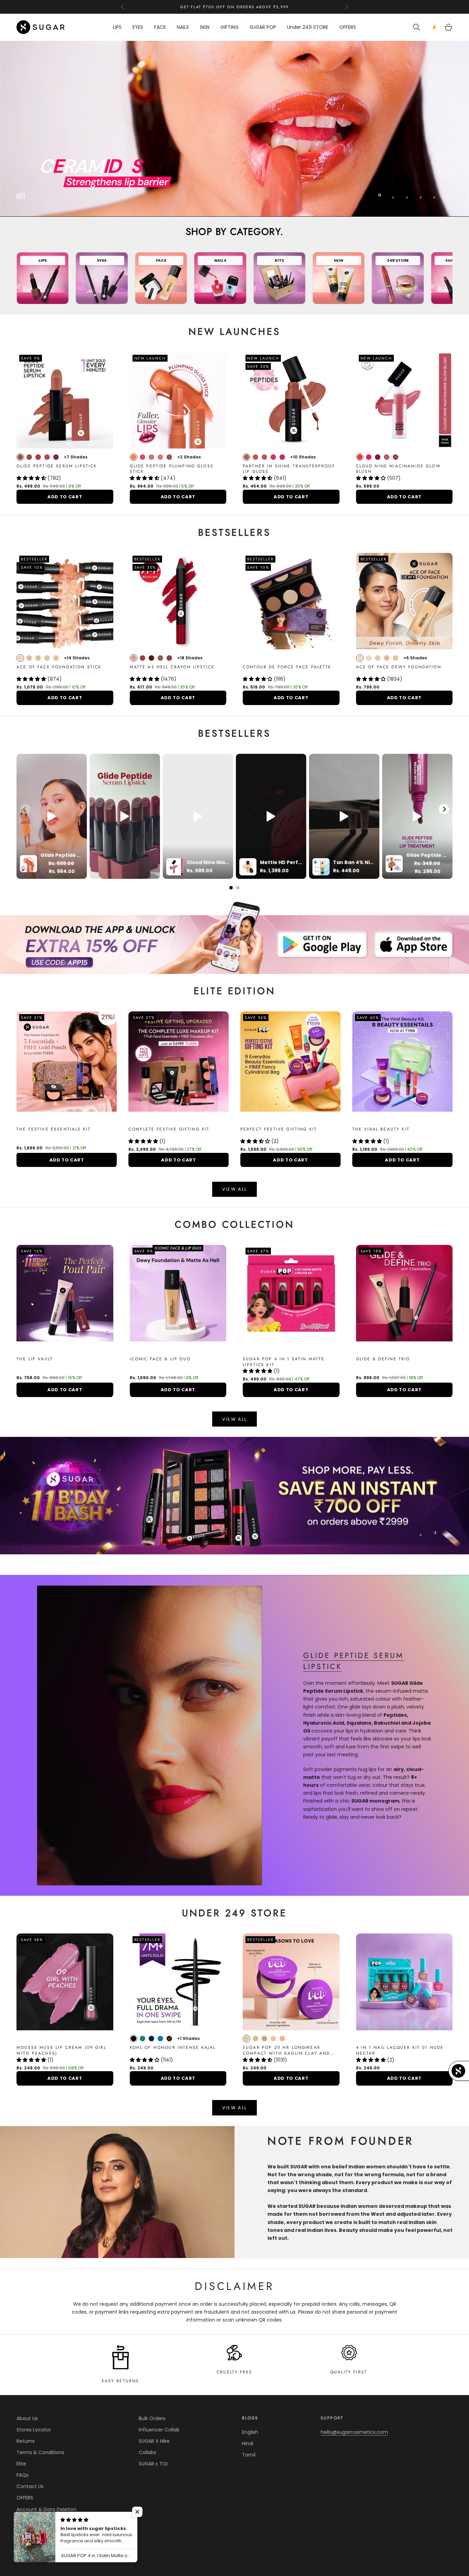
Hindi (248, 2443)
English (250, 2432)
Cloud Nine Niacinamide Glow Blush (398, 469)
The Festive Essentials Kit (54, 1129)
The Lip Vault (35, 1359)
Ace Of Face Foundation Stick (59, 667)
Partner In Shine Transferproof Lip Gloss (289, 469)
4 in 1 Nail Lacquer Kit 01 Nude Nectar (400, 2051)
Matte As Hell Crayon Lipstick (172, 667)
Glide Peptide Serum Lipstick (57, 466)
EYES (138, 27)
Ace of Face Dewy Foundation (399, 667)
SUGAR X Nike (154, 2441)
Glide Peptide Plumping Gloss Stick (172, 469)
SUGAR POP (263, 27)
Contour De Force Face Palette (287, 667)
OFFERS (348, 27)
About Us (27, 2418)
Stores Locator (34, 2430)
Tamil (249, 2455)
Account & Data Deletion (47, 2509)
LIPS (117, 27)
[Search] (417, 27)
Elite (21, 2464)
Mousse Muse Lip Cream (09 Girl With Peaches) (61, 2051)
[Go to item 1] (235, 937)
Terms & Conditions (40, 2452)
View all (235, 1419)
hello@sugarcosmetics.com (354, 2432)
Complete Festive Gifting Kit (169, 1129)
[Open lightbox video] (52, 816)
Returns (26, 2441)
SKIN (205, 27)
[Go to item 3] (235, 1496)
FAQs (22, 2475)
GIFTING (230, 27)
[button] (32, 478)
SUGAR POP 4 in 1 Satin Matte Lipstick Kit (284, 1362)
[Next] (444, 809)
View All (235, 1189)
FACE (160, 27)
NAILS (183, 27)
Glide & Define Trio (383, 1359)
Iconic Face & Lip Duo (160, 1359)
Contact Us (30, 2486)
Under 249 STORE (308, 27)
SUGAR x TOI (153, 2464)
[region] (235, 129)
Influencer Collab (159, 2430)
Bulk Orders (152, 2418)
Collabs (147, 2452)
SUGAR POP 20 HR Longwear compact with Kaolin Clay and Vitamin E (286, 2051)
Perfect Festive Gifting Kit (279, 1129)
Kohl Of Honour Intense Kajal (173, 2048)
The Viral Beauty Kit (381, 1129)
